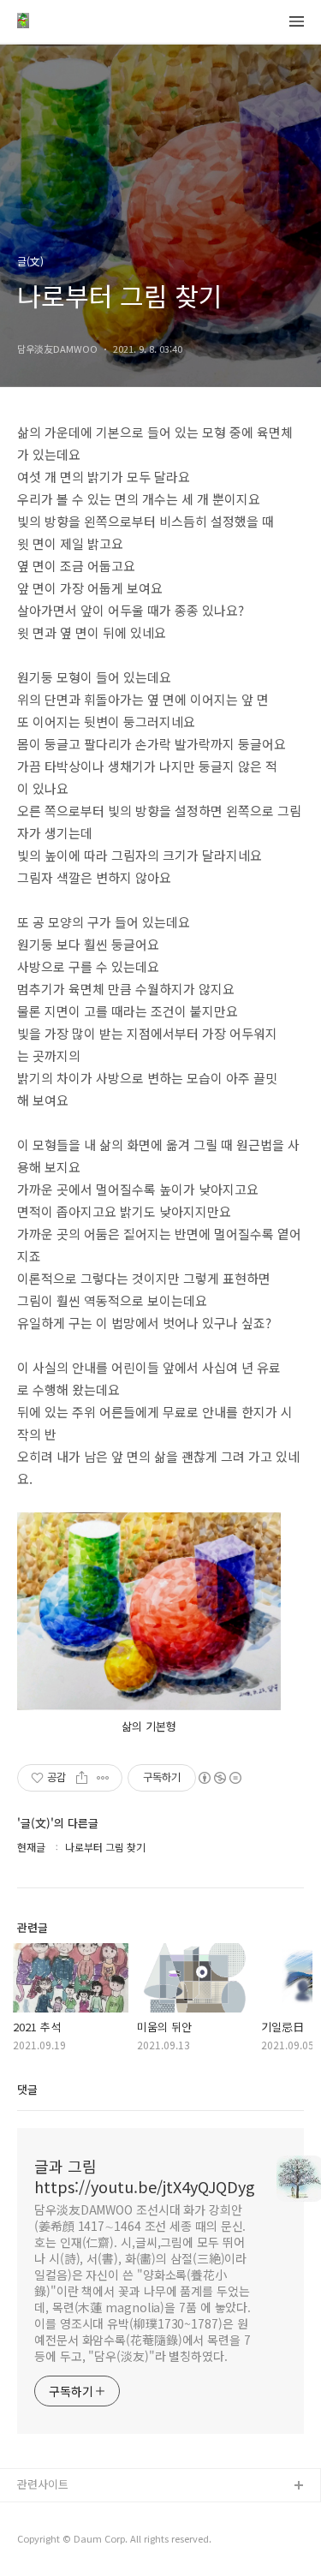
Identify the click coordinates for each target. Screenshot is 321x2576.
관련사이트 (43, 2484)
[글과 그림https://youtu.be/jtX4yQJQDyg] (23, 22)
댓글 (27, 2089)
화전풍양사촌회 (54, 2541)
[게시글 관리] (103, 1778)
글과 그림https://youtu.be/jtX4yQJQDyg (145, 2176)
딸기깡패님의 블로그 (66, 2514)
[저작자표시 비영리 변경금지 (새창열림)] (219, 1778)
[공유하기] (82, 1778)
